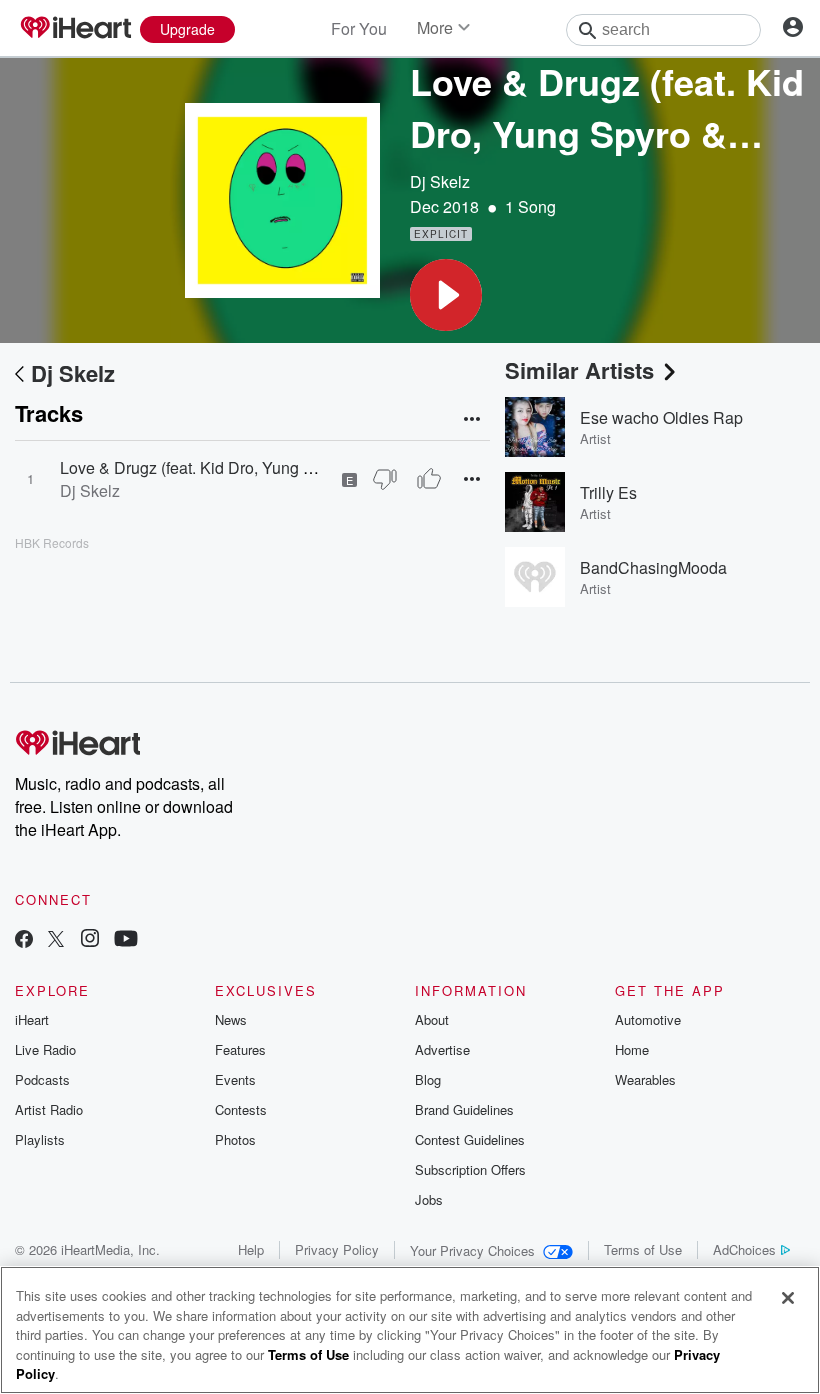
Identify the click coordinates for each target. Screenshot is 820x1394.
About (432, 1019)
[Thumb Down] (385, 479)
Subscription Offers (470, 1169)
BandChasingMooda (653, 567)
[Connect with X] (56, 940)
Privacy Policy (337, 1249)
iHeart (32, 1019)
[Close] (788, 1298)
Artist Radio (49, 1109)
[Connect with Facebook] (24, 940)
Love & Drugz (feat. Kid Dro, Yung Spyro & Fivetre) (239, 467)
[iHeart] (75, 29)
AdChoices (744, 1249)
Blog (428, 1079)
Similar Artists (579, 370)
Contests (241, 1109)
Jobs (429, 1199)
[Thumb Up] (429, 479)
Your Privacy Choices (472, 1250)
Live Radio (45, 1049)
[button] (446, 295)
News (231, 1019)
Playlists (40, 1139)
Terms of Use (643, 1249)
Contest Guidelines (470, 1139)
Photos (235, 1139)
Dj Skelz (440, 181)
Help (251, 1249)
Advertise (442, 1049)
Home (632, 1049)
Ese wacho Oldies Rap (661, 417)
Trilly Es (608, 492)
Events (235, 1079)
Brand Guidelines (464, 1109)
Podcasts (42, 1079)
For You (359, 28)
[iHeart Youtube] (126, 940)
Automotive (648, 1019)
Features (240, 1049)
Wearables (645, 1079)
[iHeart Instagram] (90, 940)
